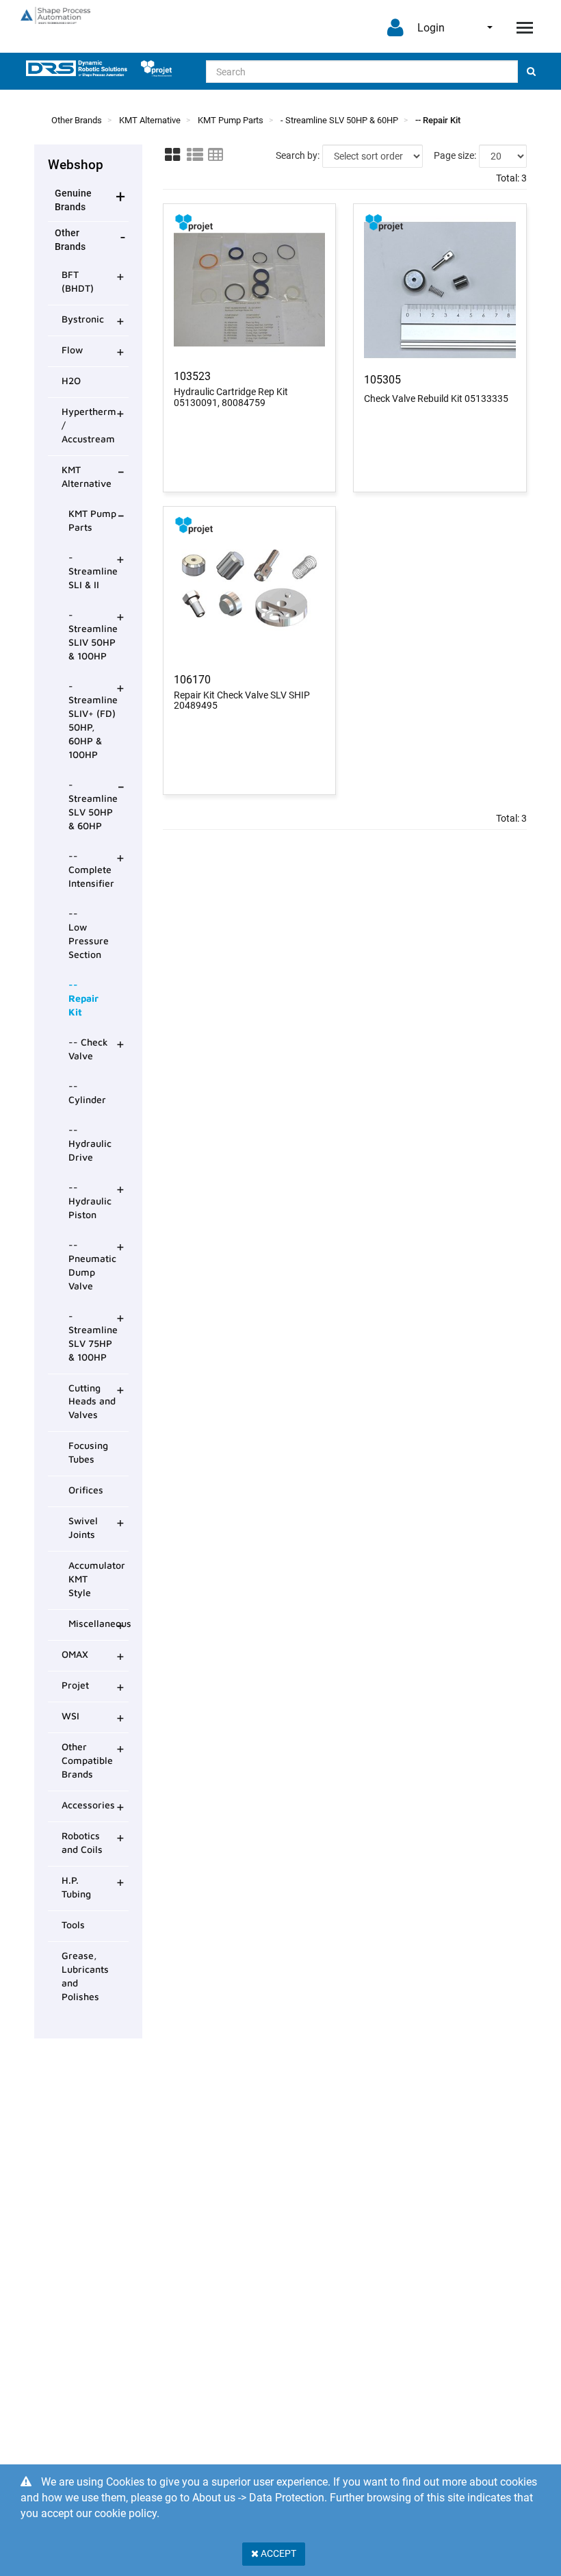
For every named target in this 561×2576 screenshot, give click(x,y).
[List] (195, 155)
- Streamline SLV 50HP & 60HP (339, 120)
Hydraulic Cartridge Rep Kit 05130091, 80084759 (231, 397)
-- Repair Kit (438, 120)
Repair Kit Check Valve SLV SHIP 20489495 (242, 700)
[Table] (216, 155)
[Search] (531, 72)
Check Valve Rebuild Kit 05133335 (436, 399)
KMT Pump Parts (231, 120)
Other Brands (77, 120)
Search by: (298, 155)
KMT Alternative (150, 120)
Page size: (455, 155)
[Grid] (172, 155)
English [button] (481, 27)
